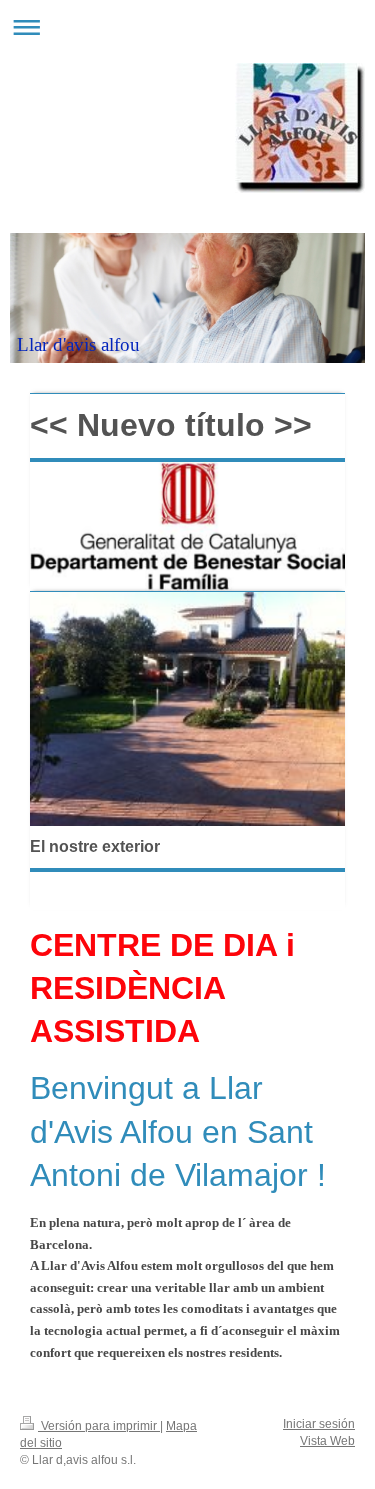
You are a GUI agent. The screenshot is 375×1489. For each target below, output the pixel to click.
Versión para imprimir (99, 1426)
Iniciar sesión (319, 1424)
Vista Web (327, 1441)
